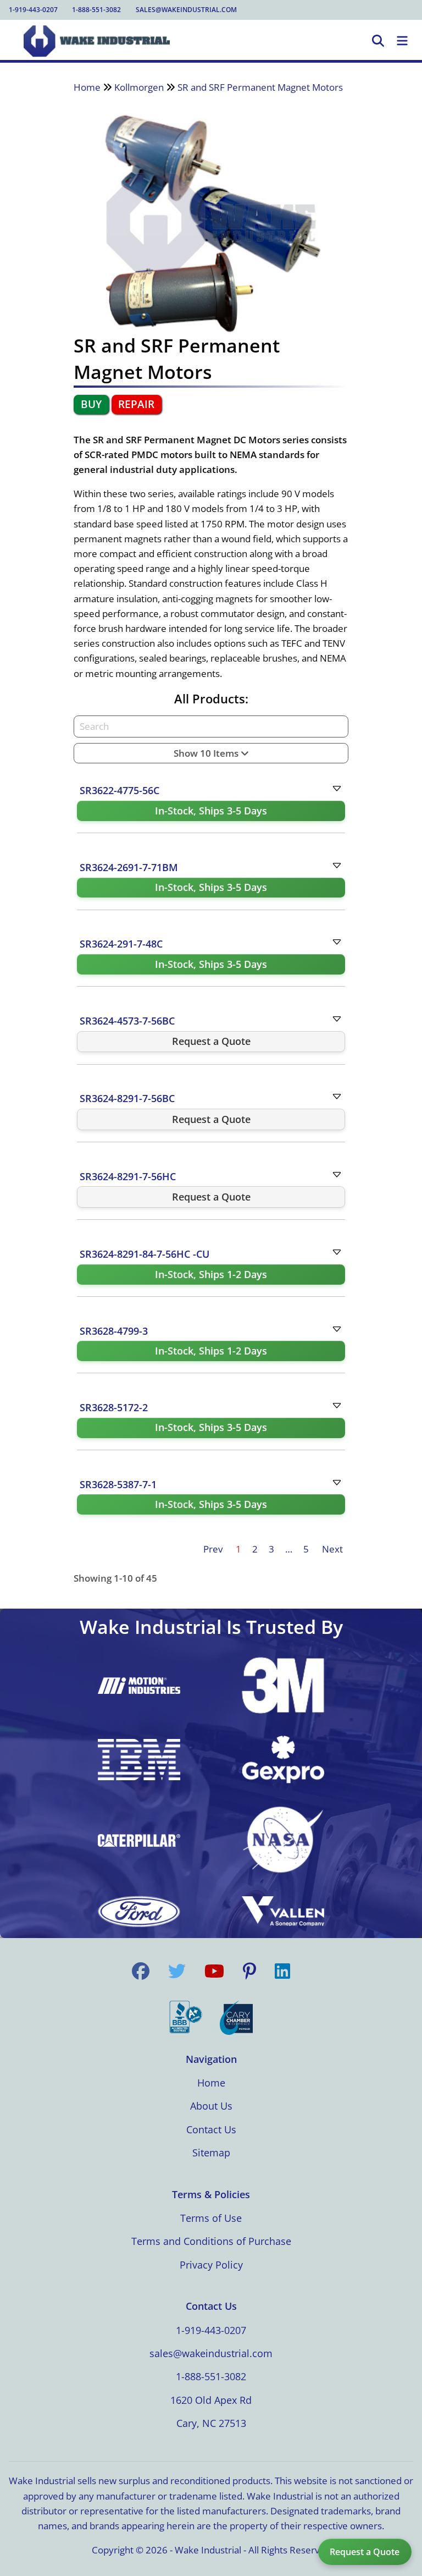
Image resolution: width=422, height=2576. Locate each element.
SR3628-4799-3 (114, 1331)
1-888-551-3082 (96, 10)
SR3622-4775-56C (120, 790)
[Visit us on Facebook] (141, 1972)
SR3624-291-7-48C (121, 944)
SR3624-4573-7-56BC (127, 1021)
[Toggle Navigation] (402, 41)
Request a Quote (365, 2552)
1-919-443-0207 (33, 10)
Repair (136, 404)
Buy (91, 404)
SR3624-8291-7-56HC (128, 1176)
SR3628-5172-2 (114, 1407)
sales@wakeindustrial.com (186, 10)
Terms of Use (211, 2218)
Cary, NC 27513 (211, 2423)
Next (332, 1549)
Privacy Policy (211, 2265)
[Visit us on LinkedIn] (282, 1972)
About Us (211, 2106)
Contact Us (211, 2129)
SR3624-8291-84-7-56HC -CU (145, 1254)
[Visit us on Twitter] (177, 1972)
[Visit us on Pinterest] (249, 1972)
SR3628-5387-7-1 (118, 1484)
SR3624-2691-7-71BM (129, 867)
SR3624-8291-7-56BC (127, 1098)
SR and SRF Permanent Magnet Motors (260, 87)
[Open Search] (378, 41)
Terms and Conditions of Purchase (211, 2241)
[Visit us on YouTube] (214, 1972)
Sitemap (211, 2153)
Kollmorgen (139, 87)
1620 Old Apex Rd (211, 2400)
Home (87, 87)
